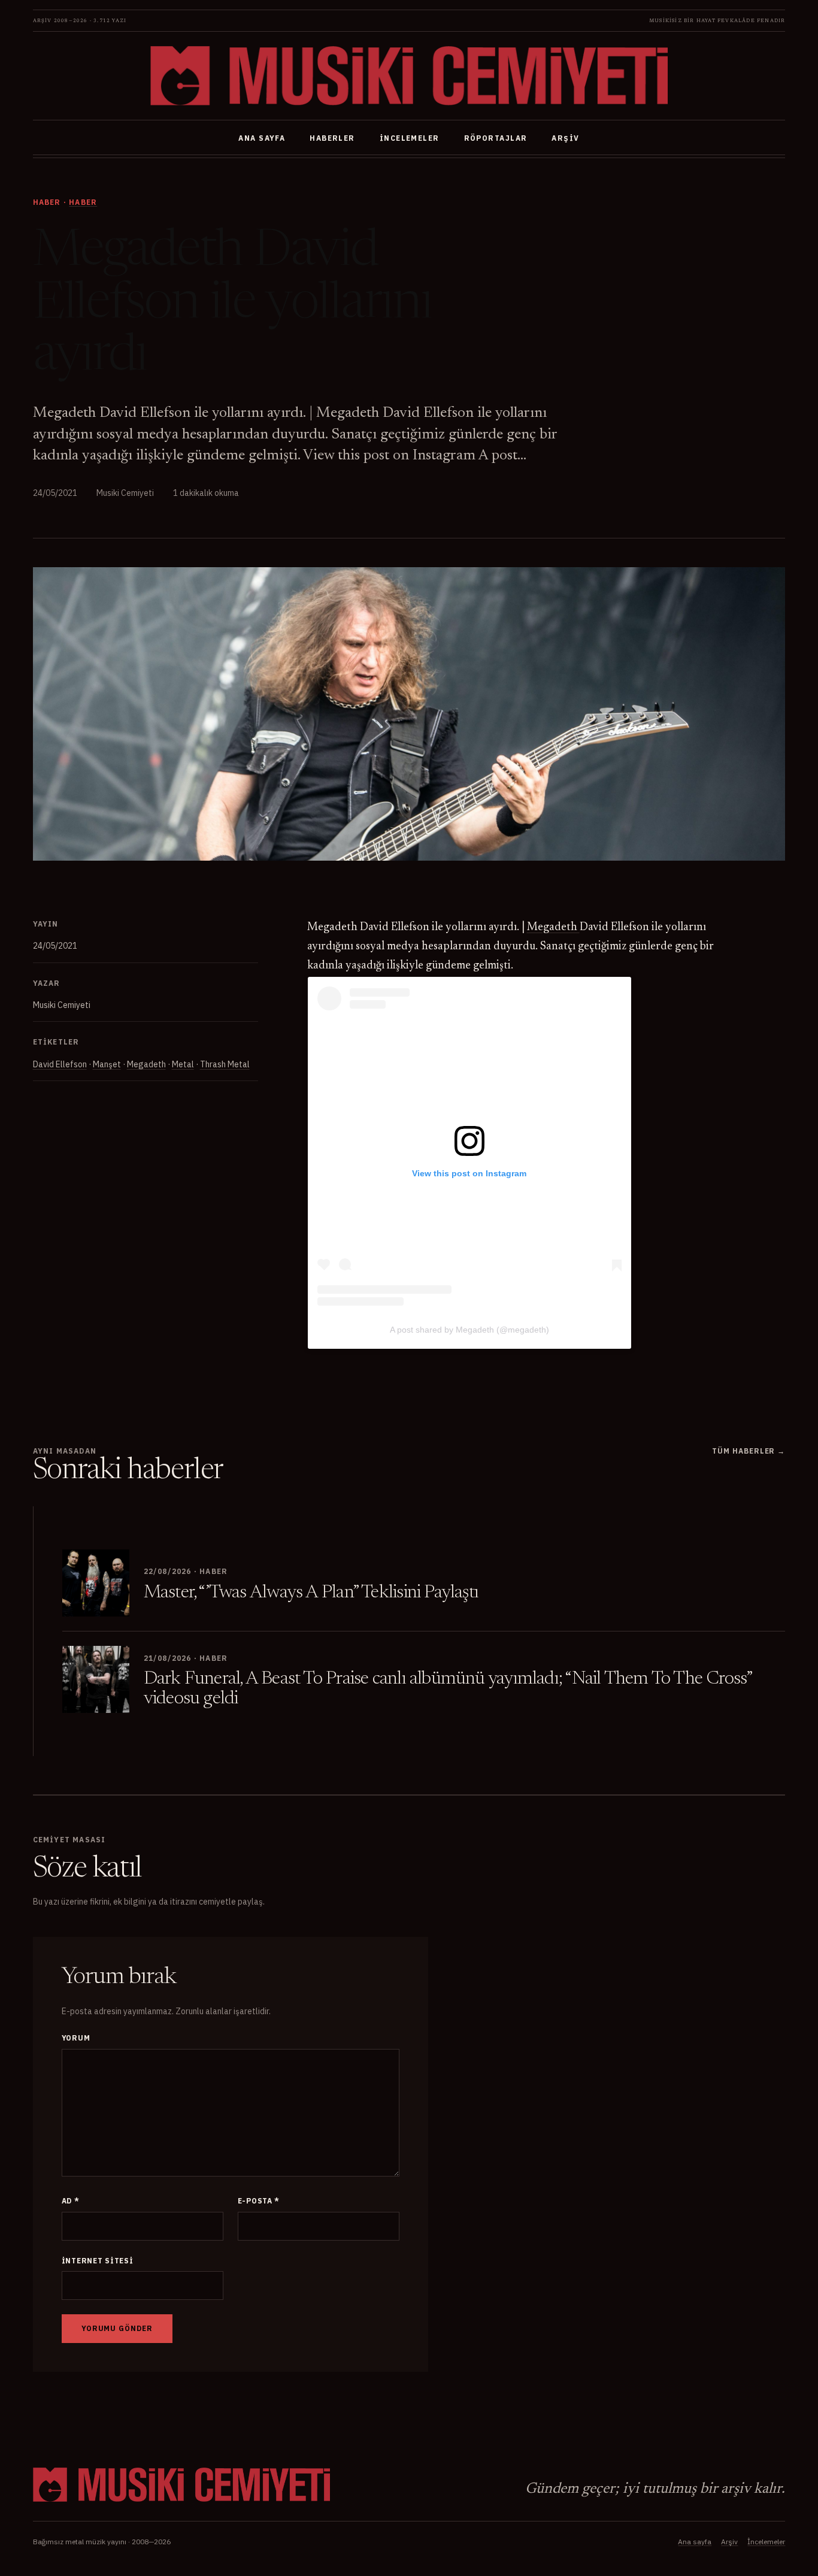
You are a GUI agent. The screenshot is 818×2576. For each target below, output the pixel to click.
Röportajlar (496, 138)
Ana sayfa (262, 138)
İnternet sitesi (98, 2261)
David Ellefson (60, 1064)
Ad (71, 2201)
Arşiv (565, 138)
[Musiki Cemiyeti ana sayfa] (409, 76)
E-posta (259, 2201)
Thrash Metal (225, 1064)
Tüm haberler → (749, 1451)
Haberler (332, 138)
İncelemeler (410, 138)
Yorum (76, 2038)
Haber (83, 202)
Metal (183, 1064)
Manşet (107, 1064)
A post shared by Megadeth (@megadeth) (469, 1330)
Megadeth (146, 1064)
